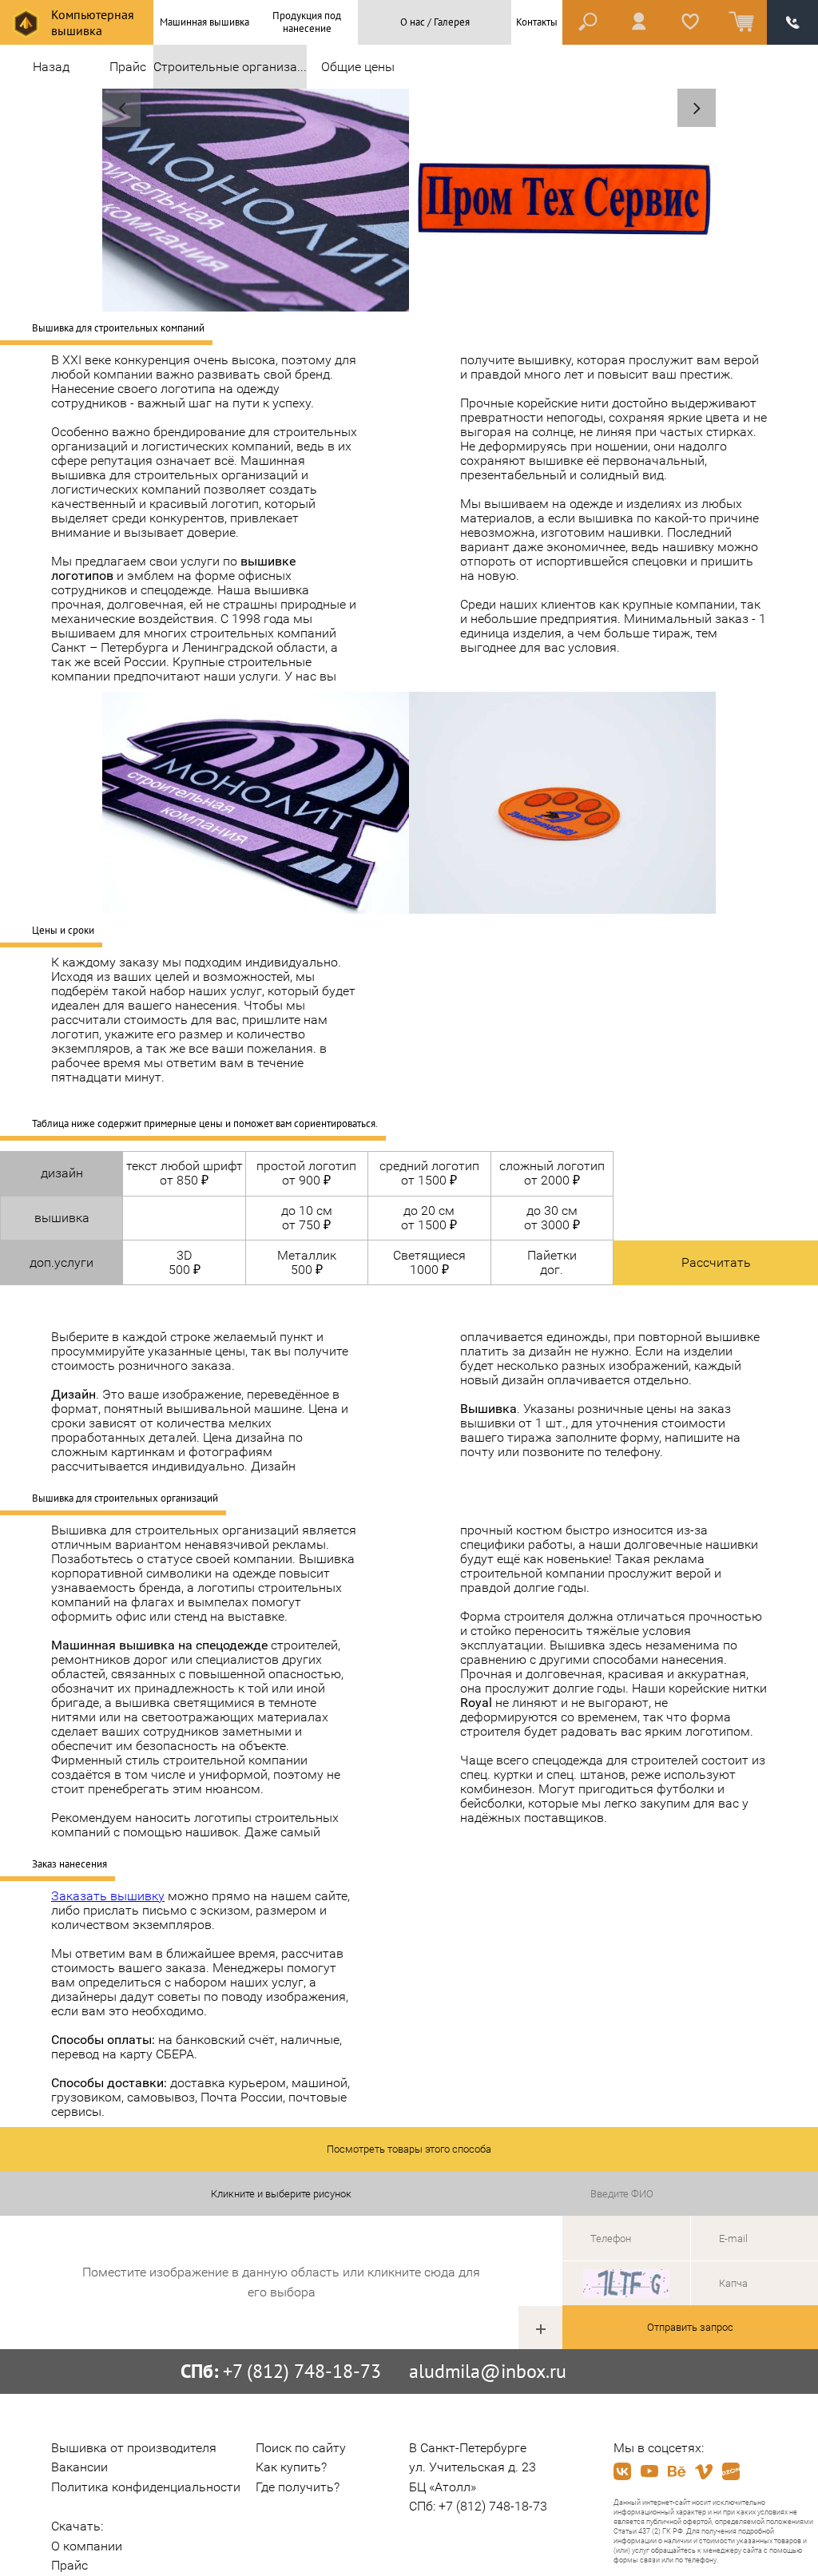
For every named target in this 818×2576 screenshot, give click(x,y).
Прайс (128, 67)
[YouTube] (649, 2471)
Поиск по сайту (301, 2448)
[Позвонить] (792, 22)
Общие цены (358, 67)
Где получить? (298, 2487)
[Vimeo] (704, 2471)
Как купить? (291, 2467)
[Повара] (121, 108)
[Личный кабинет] (639, 22)
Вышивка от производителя (134, 2448)
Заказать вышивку (108, 1896)
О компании (87, 2546)
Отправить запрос (690, 2327)
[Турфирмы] (697, 108)
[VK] (622, 2471)
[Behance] (677, 2471)
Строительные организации (230, 67)
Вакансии (79, 2467)
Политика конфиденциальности (146, 2487)
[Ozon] (731, 2471)
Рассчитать (716, 1262)
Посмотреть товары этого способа (409, 2149)
